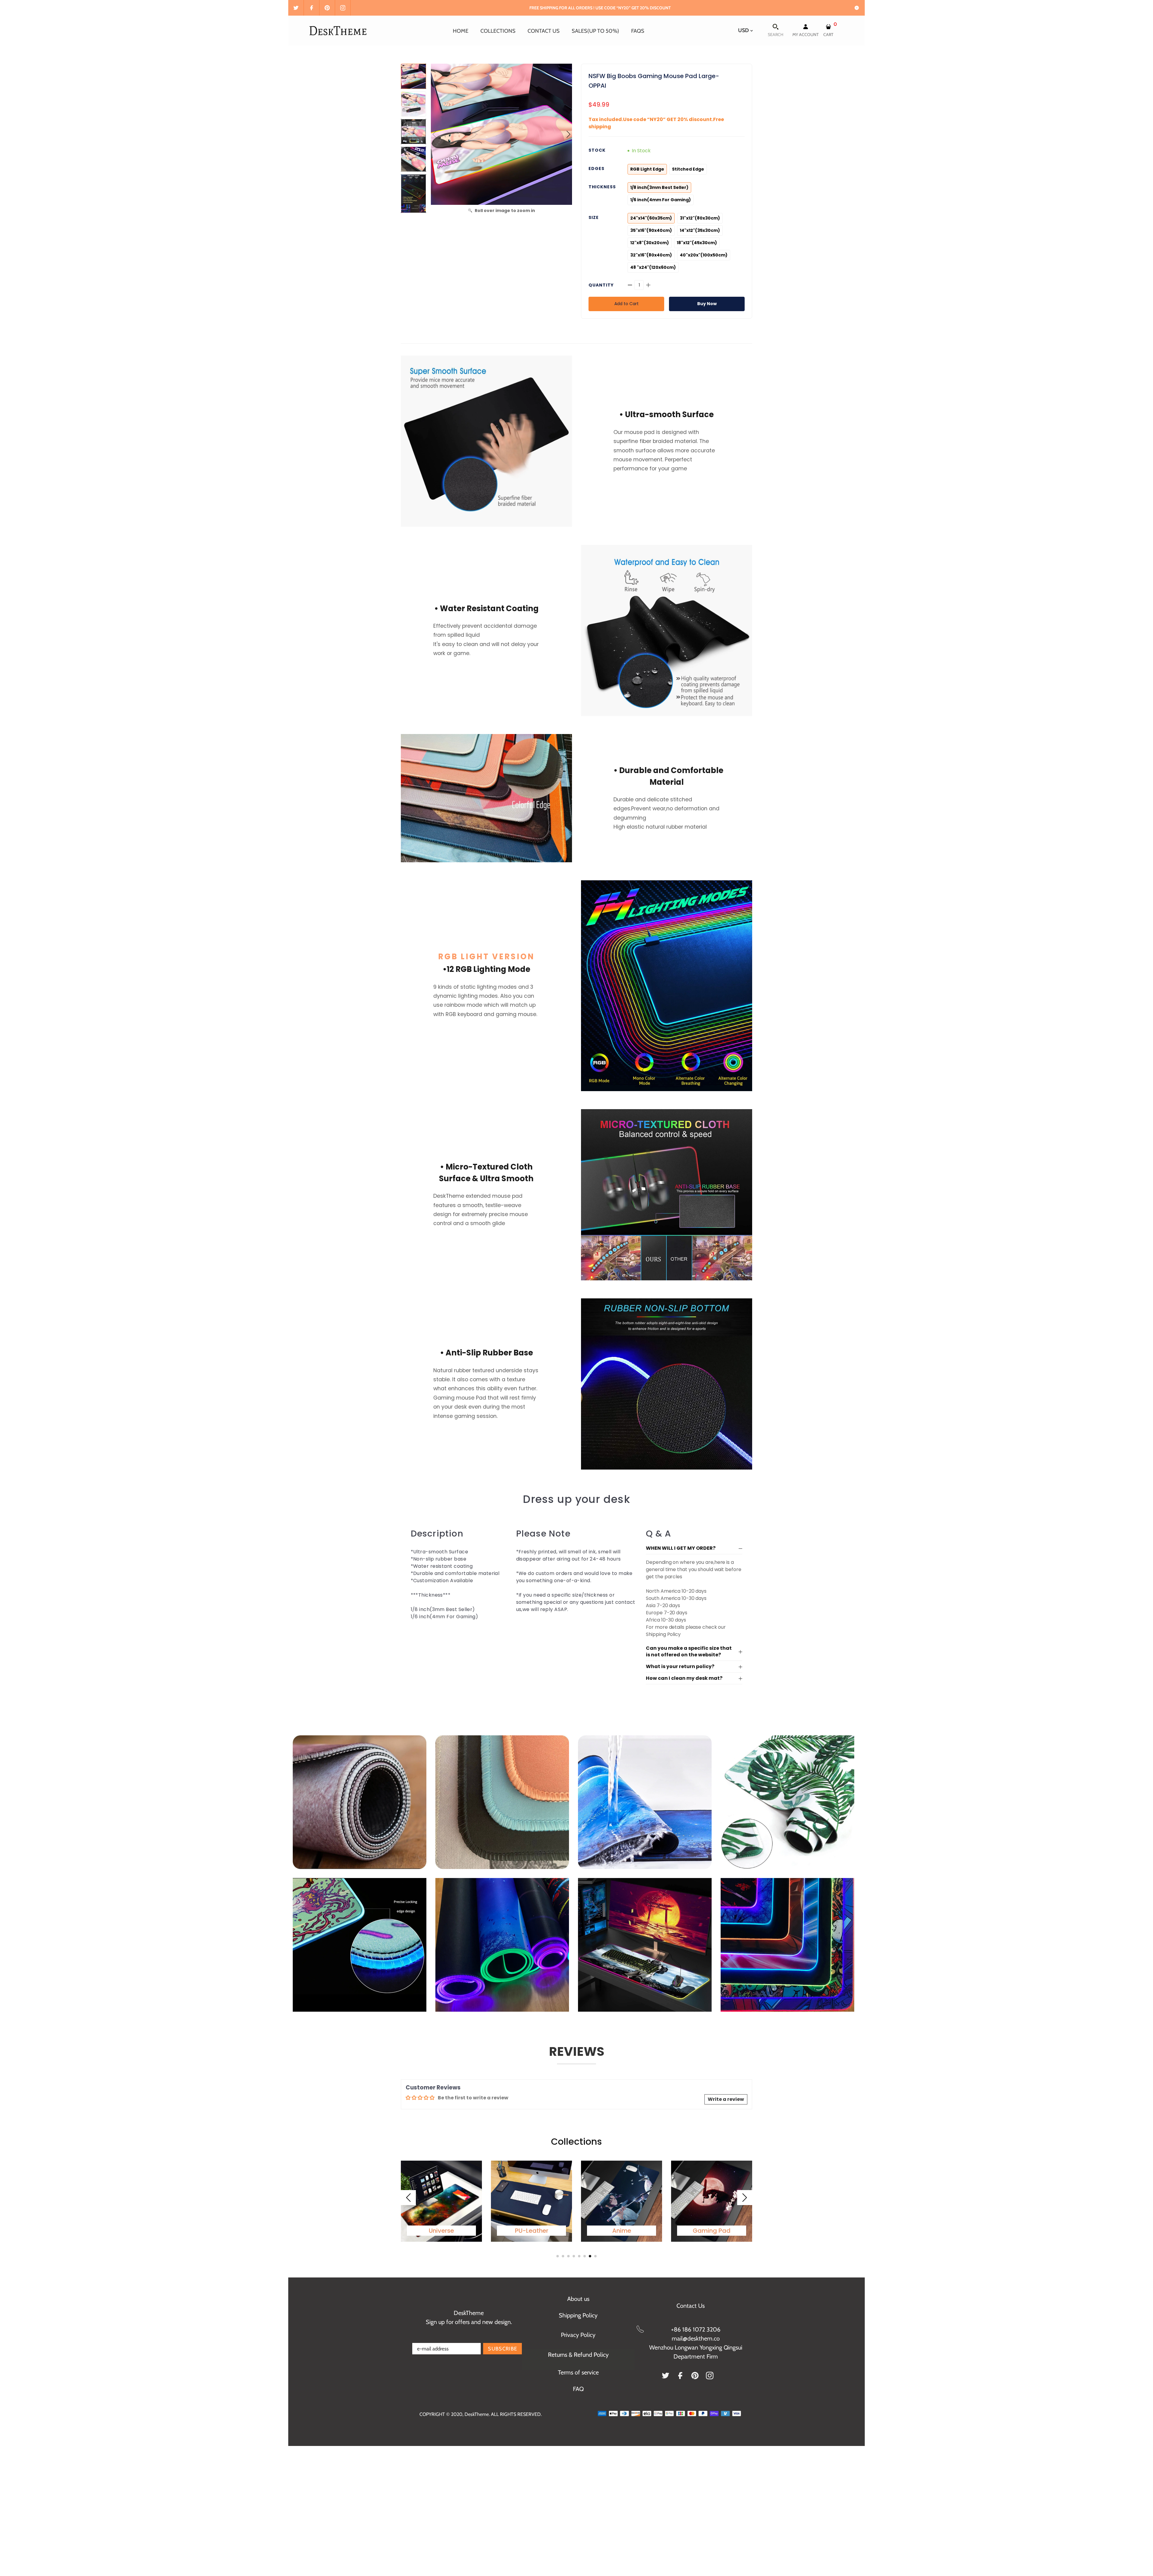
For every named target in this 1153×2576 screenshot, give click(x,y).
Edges (596, 168)
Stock (597, 150)
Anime (622, 2231)
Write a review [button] (726, 2099)
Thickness (602, 187)
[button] (568, 134)
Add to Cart (626, 304)
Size (594, 217)
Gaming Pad (712, 2231)
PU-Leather (532, 2231)
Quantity (601, 285)
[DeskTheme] (339, 30)
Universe (441, 2231)
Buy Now (707, 304)
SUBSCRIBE (502, 2349)
